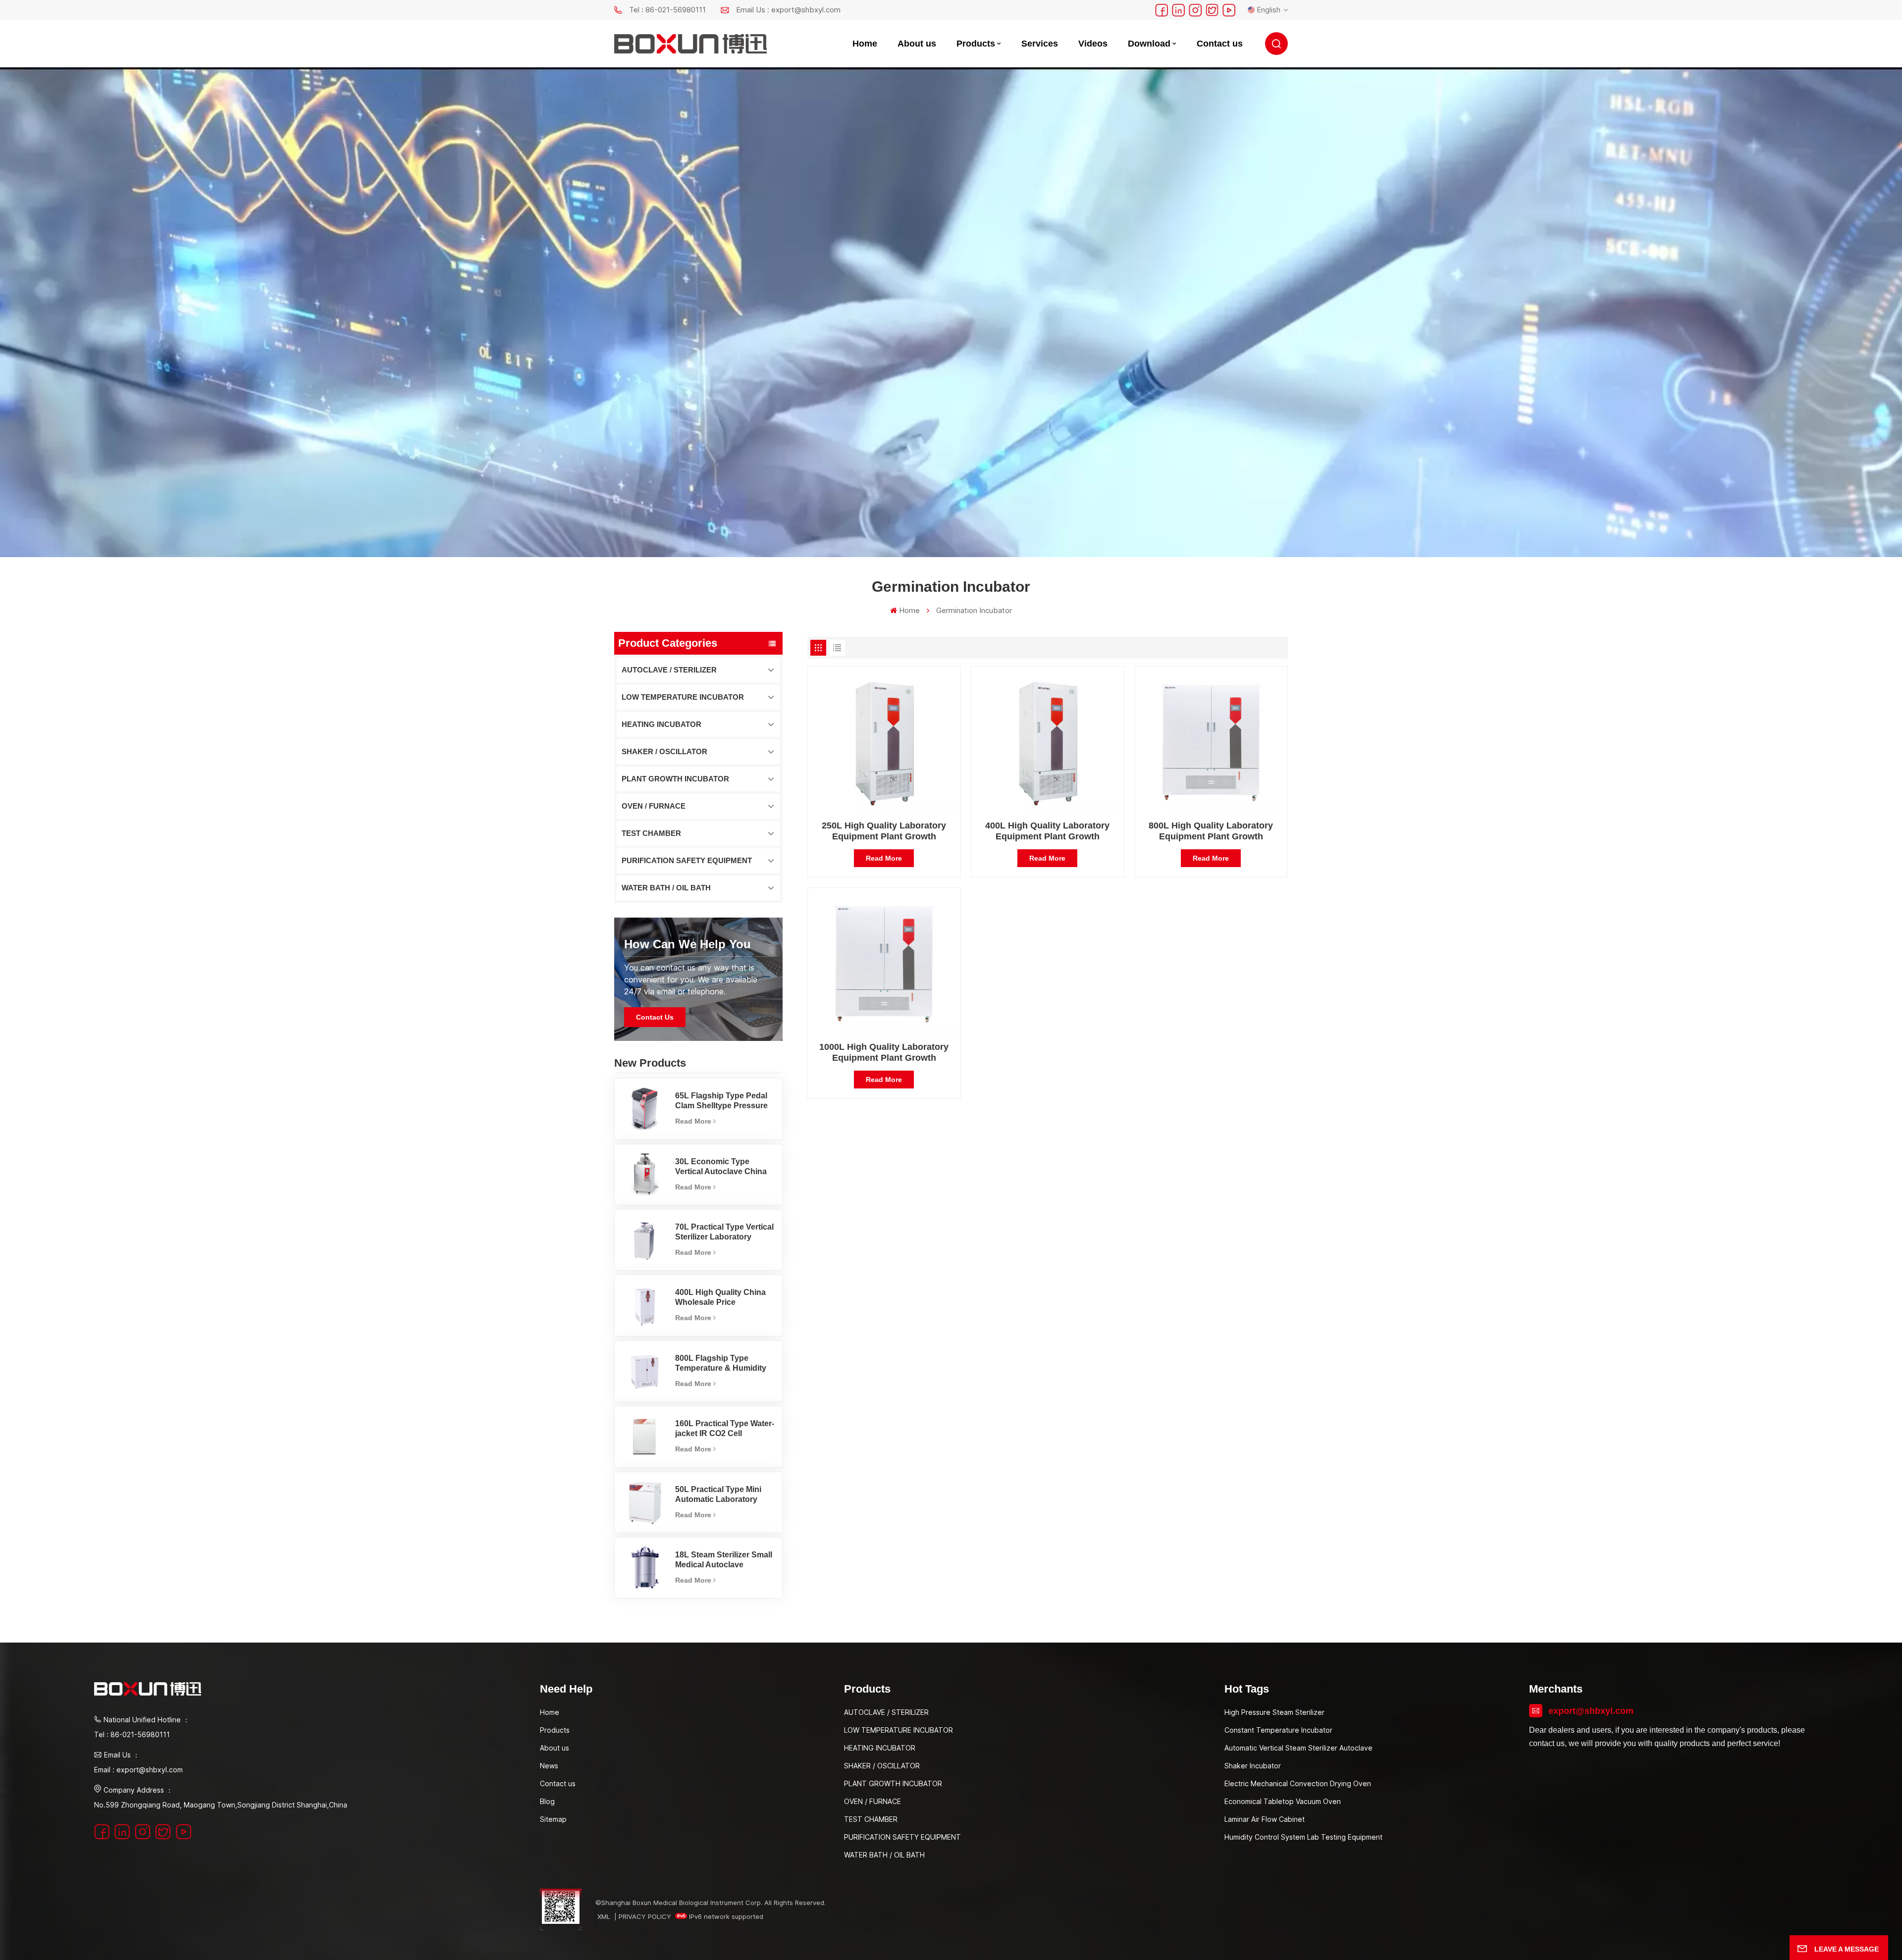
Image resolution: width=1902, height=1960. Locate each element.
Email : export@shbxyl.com (138, 1770)
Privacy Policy (645, 1916)
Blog (547, 1801)
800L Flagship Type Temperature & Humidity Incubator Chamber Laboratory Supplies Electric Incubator (721, 1364)
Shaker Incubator (1253, 1766)
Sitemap (553, 1819)
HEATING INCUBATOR (661, 724)
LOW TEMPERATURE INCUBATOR (683, 697)
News (549, 1766)
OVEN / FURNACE (654, 806)
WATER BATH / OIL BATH (666, 888)
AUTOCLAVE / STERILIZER (669, 670)
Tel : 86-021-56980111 (667, 10)
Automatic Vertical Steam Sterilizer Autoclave (1298, 1748)
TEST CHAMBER (651, 833)
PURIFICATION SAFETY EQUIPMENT (687, 860)
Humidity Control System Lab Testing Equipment (1303, 1837)
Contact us (1220, 44)
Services (1040, 44)
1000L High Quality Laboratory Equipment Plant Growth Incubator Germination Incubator (884, 1053)
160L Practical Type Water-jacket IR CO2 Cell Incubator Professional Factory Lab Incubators (725, 1429)
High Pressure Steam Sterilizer (1274, 1712)
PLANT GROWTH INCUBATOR (675, 779)
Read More (693, 1121)
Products (976, 44)
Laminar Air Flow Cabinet (1265, 1819)
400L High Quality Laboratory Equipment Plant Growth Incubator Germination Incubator (1048, 831)
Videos (1093, 44)
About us (917, 44)
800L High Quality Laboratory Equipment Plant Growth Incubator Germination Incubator (1211, 831)
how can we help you (687, 944)
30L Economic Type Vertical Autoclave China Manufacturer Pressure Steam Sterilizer (721, 1167)
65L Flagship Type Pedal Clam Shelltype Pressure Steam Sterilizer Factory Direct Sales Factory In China (721, 1101)
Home (865, 44)
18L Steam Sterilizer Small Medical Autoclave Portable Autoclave (724, 1560)
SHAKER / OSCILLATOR (664, 751)
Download (1149, 44)
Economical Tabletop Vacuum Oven (1283, 1801)
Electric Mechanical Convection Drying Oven (1298, 1783)
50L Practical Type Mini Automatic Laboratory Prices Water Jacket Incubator (718, 1495)
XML (604, 1916)
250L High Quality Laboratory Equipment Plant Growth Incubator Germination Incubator (884, 831)
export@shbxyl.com (1591, 1711)
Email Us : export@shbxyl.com (788, 10)
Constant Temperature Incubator (1278, 1730)
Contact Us (655, 1017)
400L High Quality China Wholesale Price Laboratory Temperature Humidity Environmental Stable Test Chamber (721, 1298)
